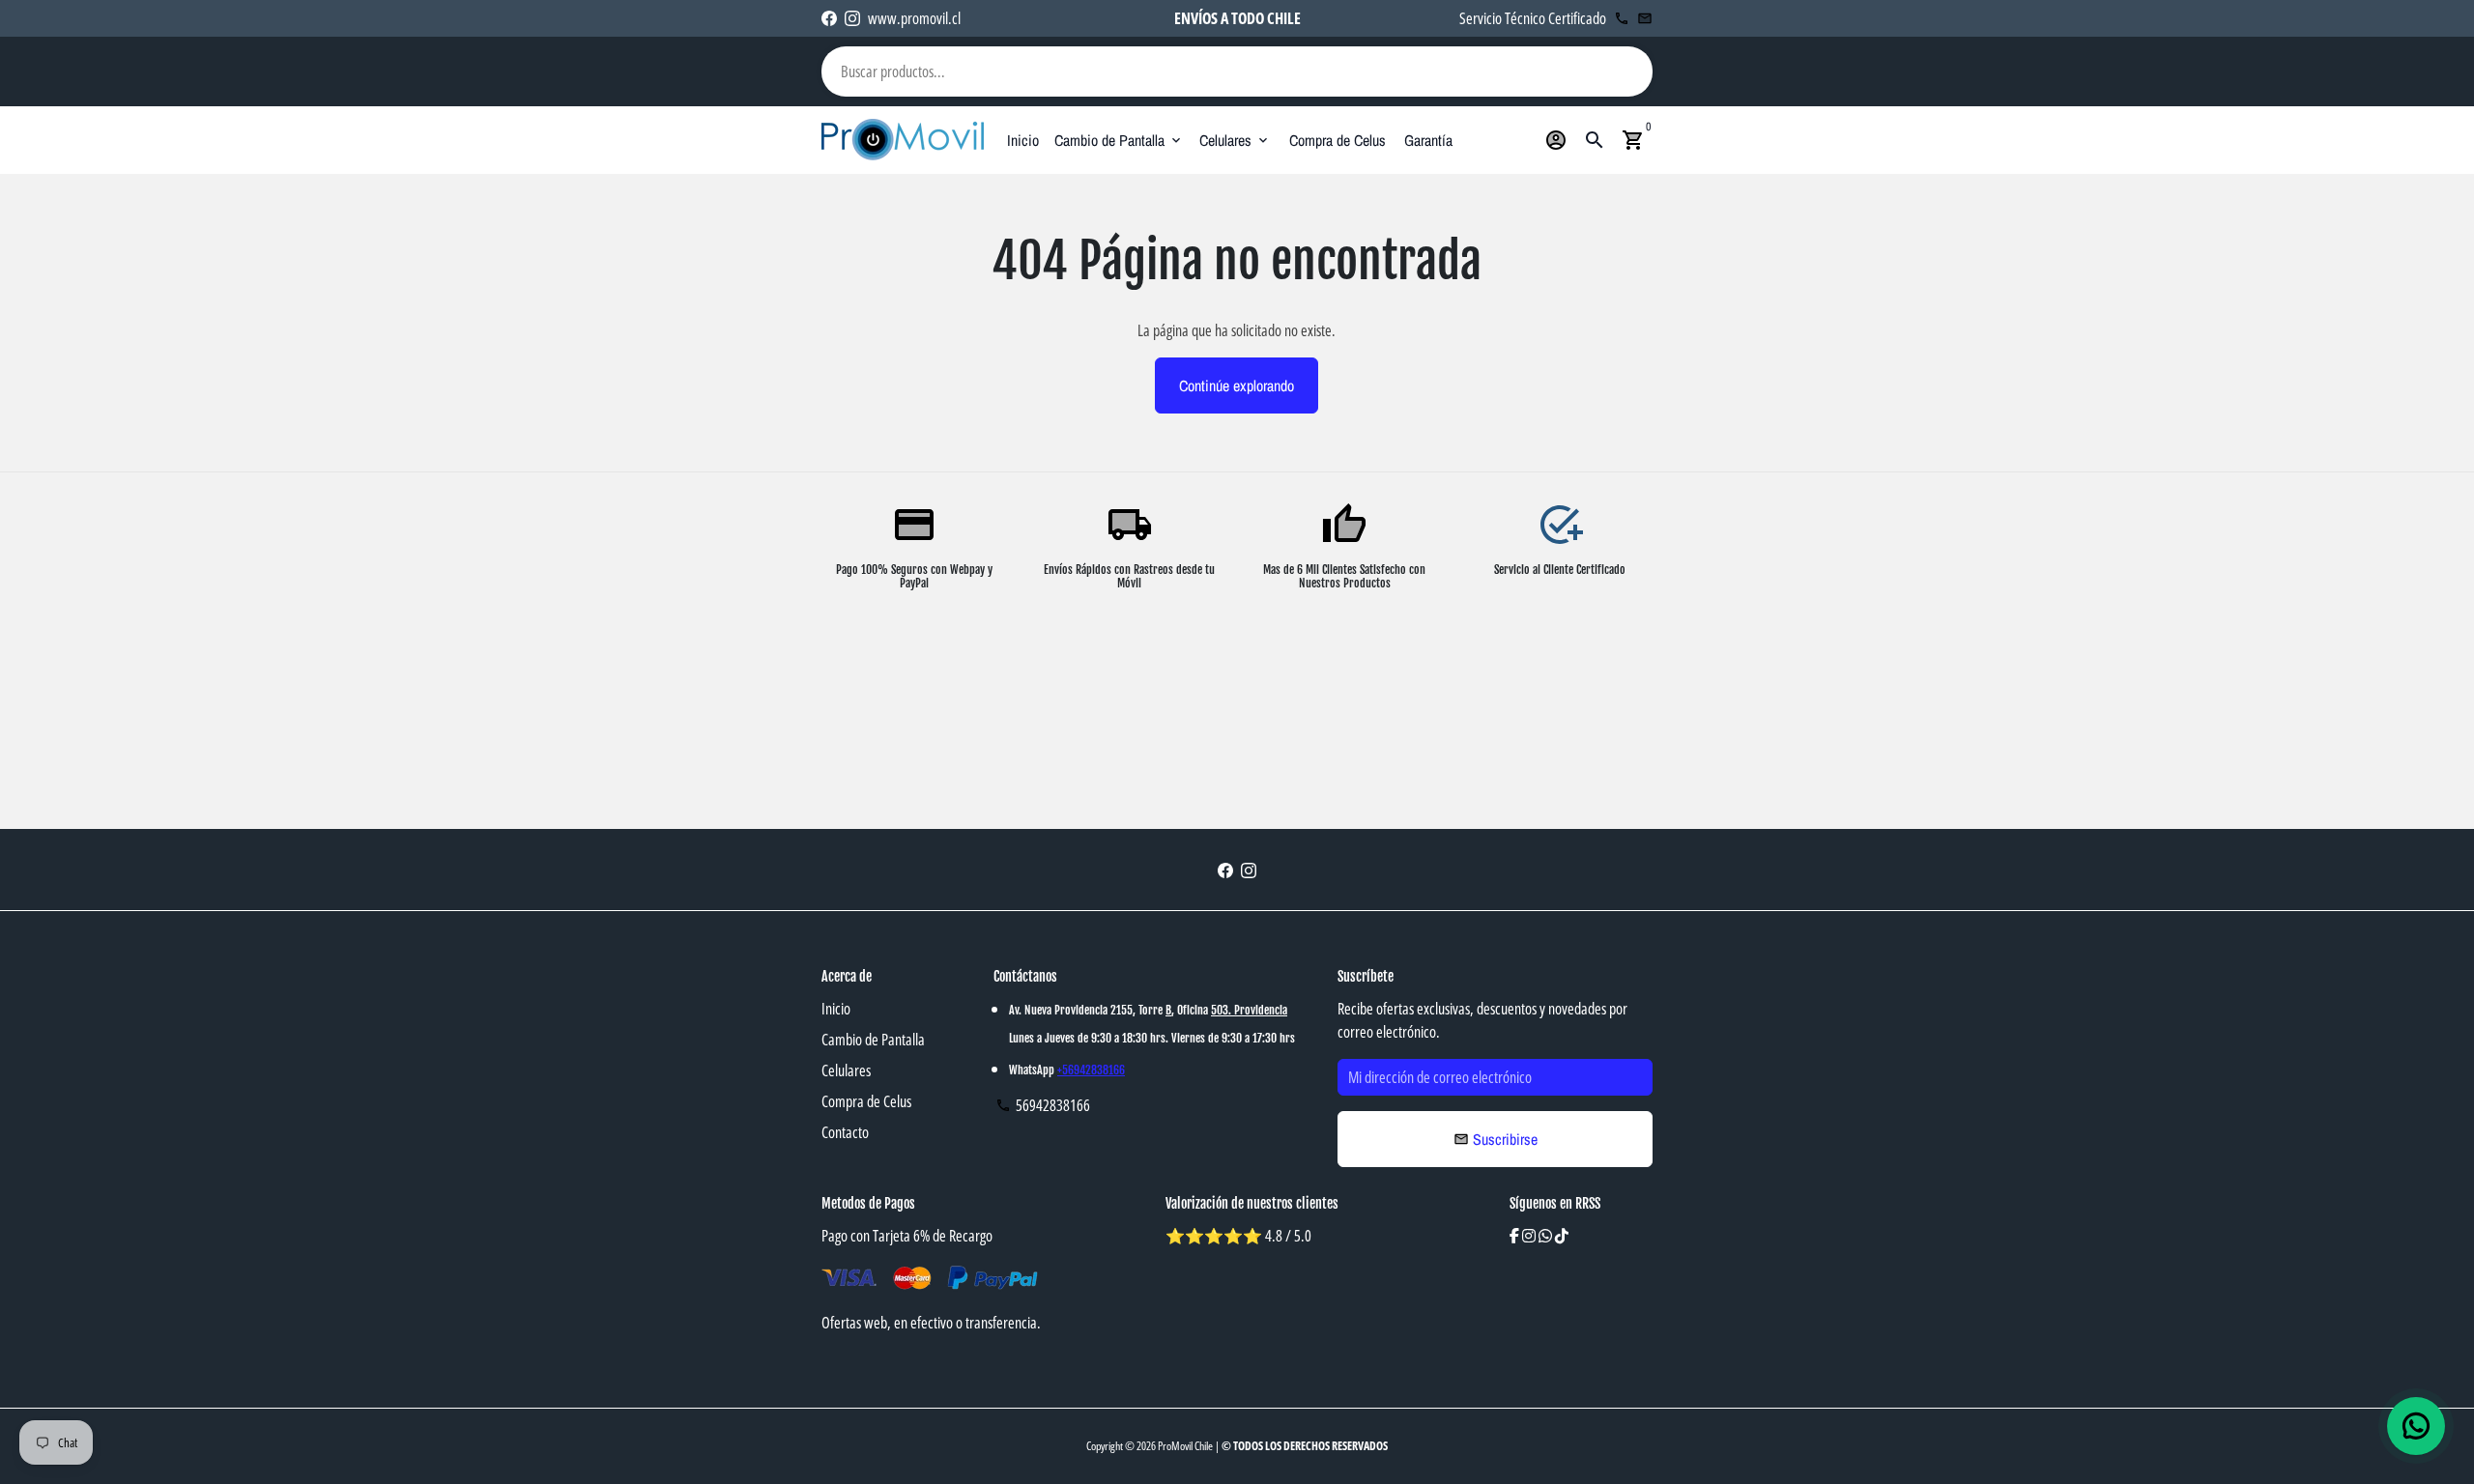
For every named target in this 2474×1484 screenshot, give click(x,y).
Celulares (1235, 140)
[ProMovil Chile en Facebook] (829, 18)
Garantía (1428, 140)
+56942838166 (1091, 1070)
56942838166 (1043, 1105)
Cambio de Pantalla (1119, 140)
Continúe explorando (1237, 385)
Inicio (1023, 140)
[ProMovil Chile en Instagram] (852, 18)
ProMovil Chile (1185, 1446)
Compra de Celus (1338, 140)
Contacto (845, 1132)
